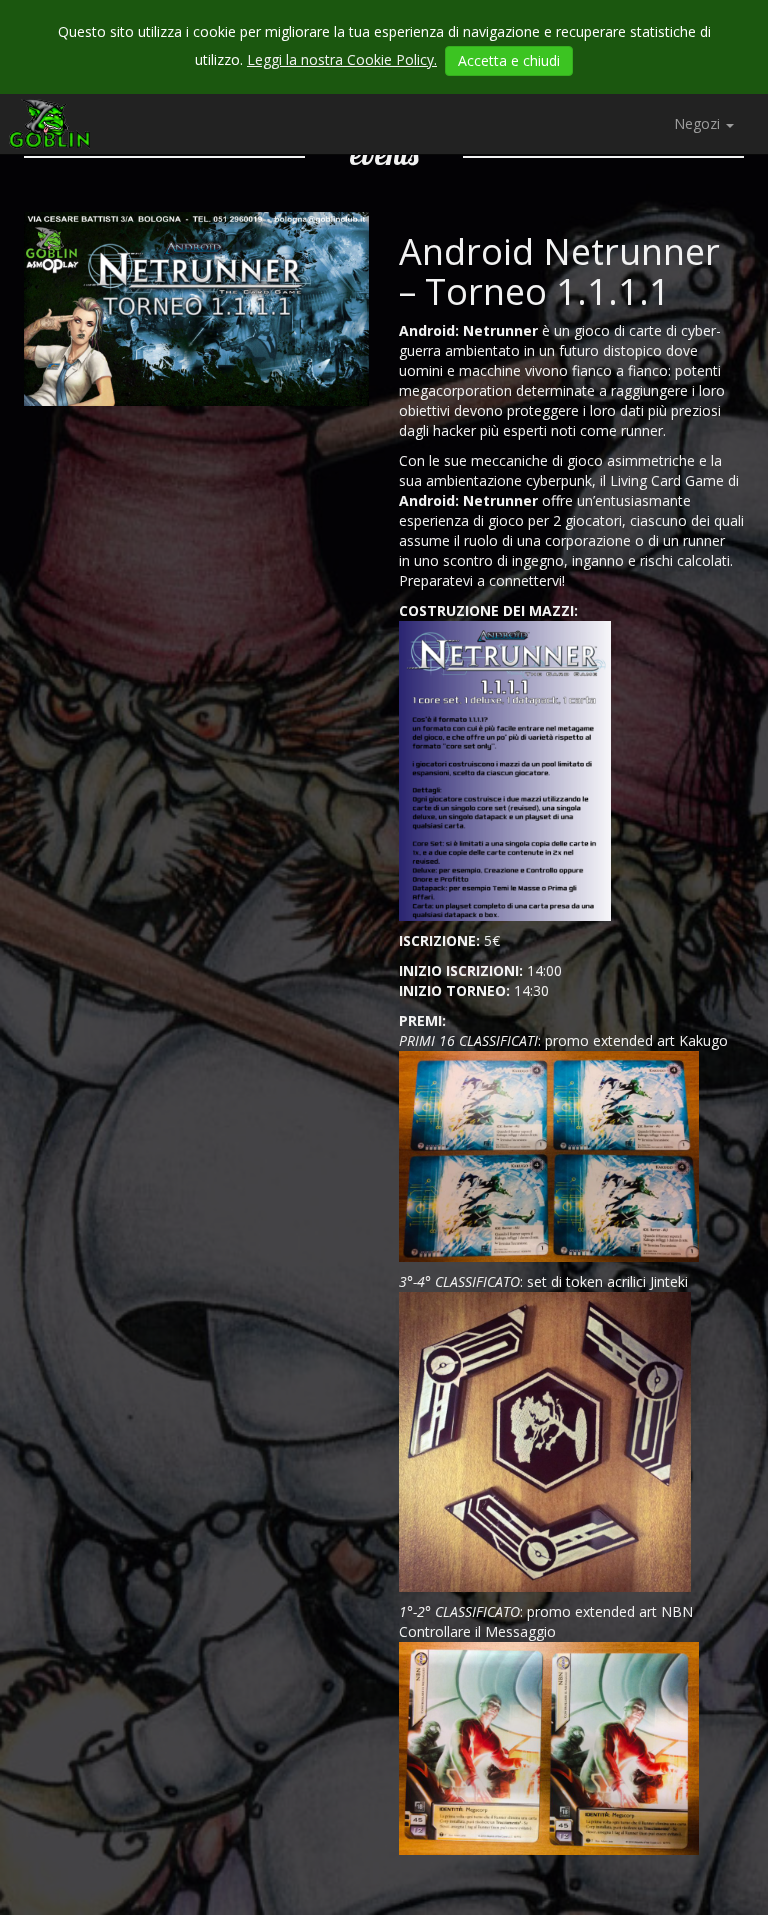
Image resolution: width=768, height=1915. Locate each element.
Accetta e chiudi (509, 60)
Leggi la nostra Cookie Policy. (342, 59)
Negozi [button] (699, 123)
